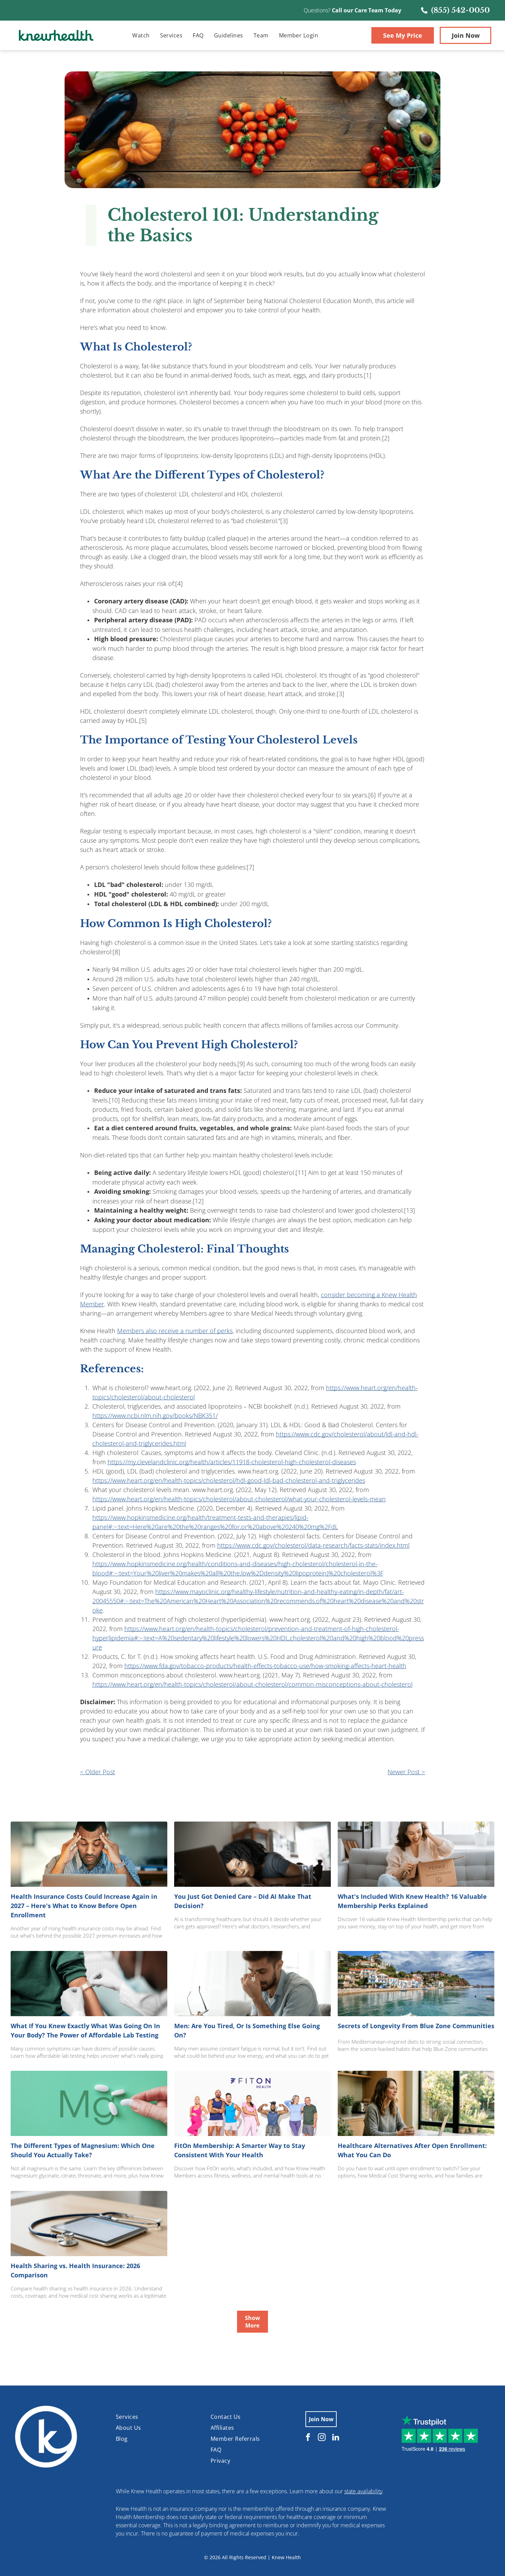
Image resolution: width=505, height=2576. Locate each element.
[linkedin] (335, 2438)
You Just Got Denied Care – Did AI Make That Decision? (243, 1901)
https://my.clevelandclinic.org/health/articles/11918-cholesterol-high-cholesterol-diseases (232, 1462)
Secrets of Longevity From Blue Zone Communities (416, 2026)
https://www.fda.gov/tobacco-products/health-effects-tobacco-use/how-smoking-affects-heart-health (265, 1666)
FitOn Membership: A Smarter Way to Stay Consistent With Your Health (240, 2150)
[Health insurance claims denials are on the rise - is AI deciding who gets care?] (252, 1854)
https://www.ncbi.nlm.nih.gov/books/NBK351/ (155, 1416)
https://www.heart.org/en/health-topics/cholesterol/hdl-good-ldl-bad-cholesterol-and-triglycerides (229, 1480)
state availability (363, 2491)
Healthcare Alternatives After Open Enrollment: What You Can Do (412, 2150)
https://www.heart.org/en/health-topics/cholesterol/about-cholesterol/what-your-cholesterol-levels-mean (239, 1499)
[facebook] (308, 2438)
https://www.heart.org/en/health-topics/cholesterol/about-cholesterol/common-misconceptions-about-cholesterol (252, 1684)
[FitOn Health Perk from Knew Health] (252, 2103)
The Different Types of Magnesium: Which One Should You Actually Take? (83, 2150)
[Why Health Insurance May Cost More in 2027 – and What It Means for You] (89, 1854)
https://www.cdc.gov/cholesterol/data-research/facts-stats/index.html (313, 1545)
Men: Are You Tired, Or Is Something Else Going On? (247, 2030)
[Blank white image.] (25, 18)
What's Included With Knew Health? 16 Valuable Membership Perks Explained (412, 1901)
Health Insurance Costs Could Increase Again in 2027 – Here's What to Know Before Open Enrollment (84, 1906)
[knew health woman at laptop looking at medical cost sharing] (416, 2103)
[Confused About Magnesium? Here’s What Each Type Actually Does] (89, 2103)
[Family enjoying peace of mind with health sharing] (89, 2223)
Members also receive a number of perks (175, 1331)
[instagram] (322, 2438)
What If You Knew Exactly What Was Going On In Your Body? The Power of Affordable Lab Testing (85, 2030)
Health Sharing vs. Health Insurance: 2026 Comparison (75, 2270)
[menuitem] (141, 35)
